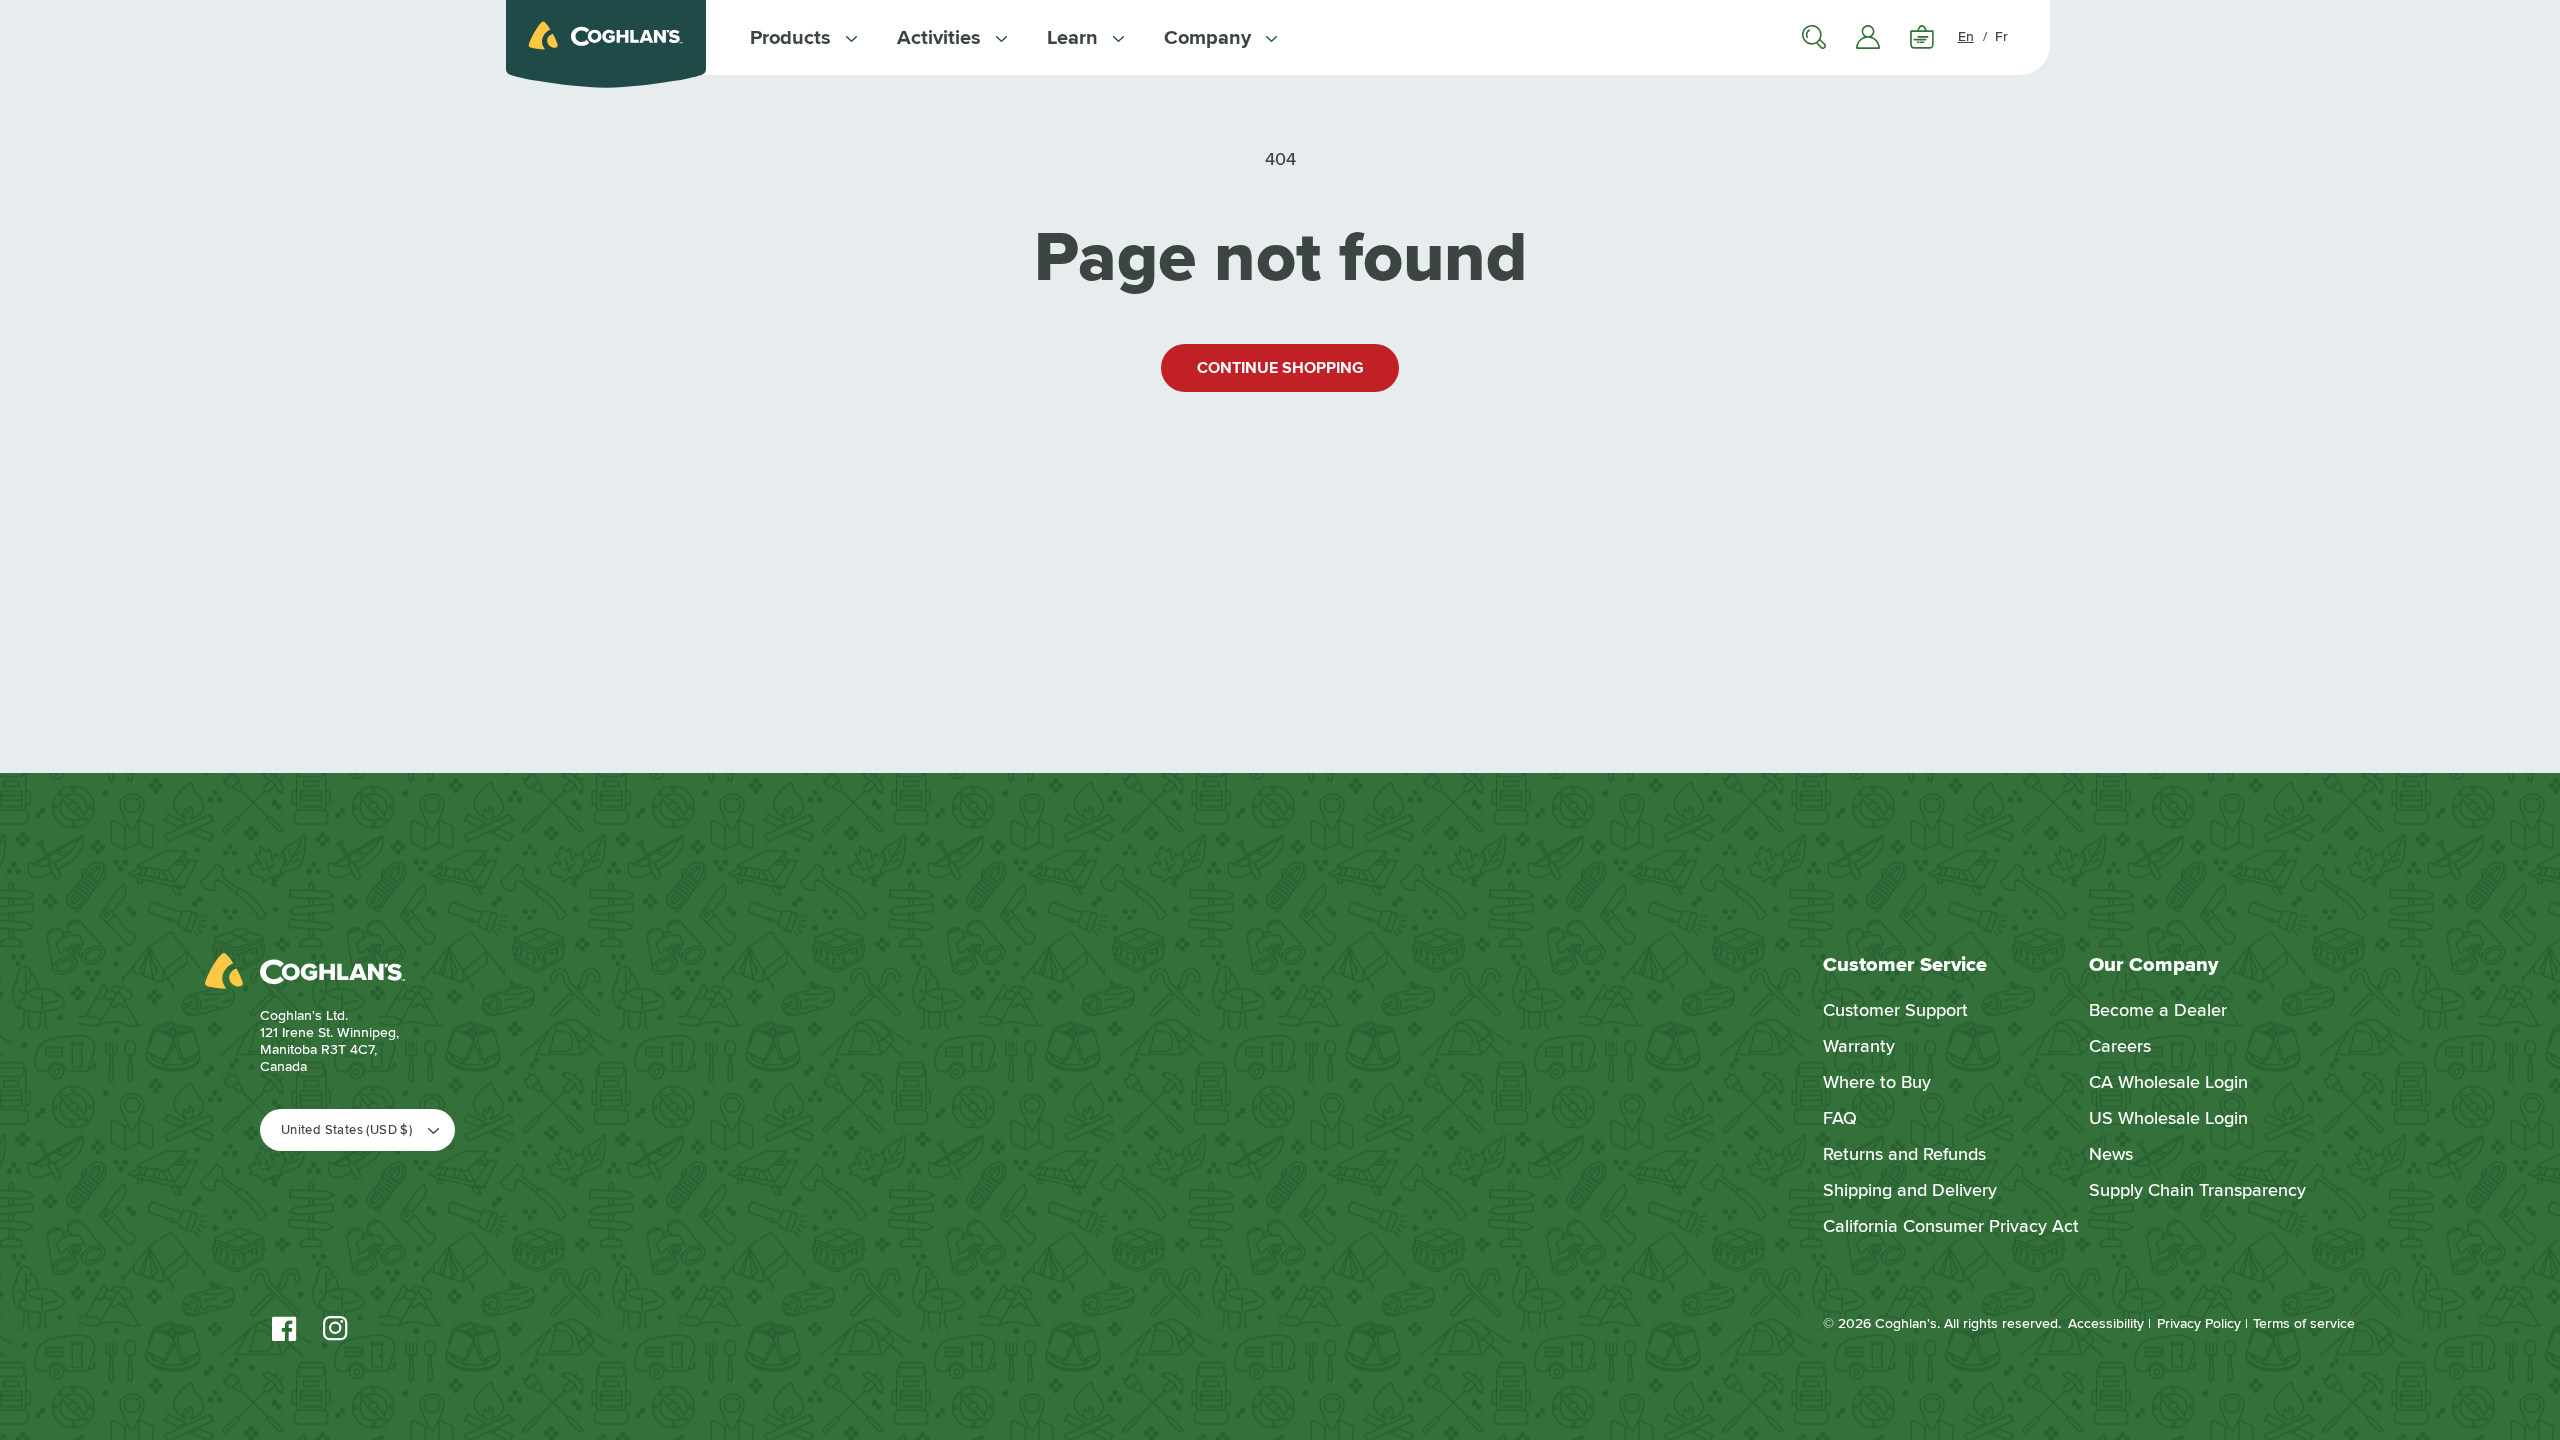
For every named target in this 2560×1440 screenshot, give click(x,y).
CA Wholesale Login (2168, 1082)
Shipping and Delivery (1910, 1190)
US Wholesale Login (2168, 1118)
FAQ (1840, 1118)
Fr (2001, 36)
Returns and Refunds (1904, 1154)
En (1966, 36)
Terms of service (2304, 1323)
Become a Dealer (2158, 1010)
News (2111, 1154)
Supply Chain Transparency (2197, 1190)
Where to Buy (1877, 1082)
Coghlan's (1906, 1323)
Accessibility (2106, 1323)
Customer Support (1895, 1010)
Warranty (1859, 1046)
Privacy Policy (2199, 1323)
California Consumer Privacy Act (1951, 1226)
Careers (2120, 1046)
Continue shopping (1280, 368)
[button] (803, 37)
